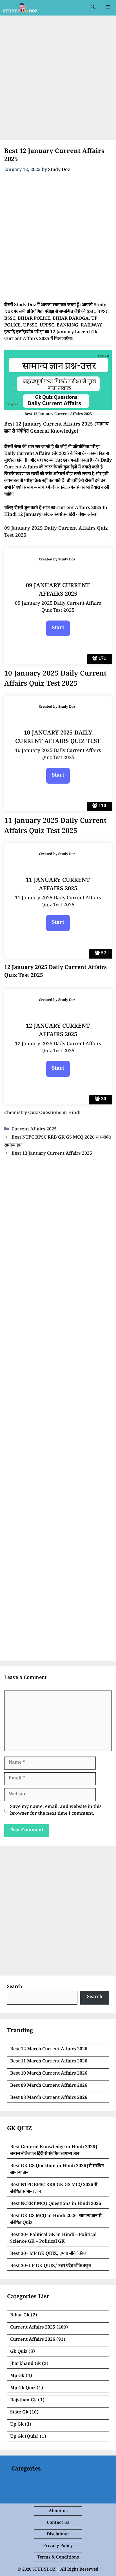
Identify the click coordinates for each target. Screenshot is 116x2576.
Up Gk (17, 2425)
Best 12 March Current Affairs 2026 (49, 2050)
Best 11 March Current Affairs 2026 (49, 2062)
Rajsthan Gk (24, 2401)
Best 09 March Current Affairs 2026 (49, 2086)
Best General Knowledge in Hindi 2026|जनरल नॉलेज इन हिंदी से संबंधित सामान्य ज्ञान (54, 2151)
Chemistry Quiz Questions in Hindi (42, 1113)
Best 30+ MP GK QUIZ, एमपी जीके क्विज (48, 2254)
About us (58, 2512)
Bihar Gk (20, 2316)
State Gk (19, 2413)
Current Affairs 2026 (33, 2340)
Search (14, 1987)
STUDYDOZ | (46, 2570)
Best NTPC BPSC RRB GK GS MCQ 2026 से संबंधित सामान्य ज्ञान (54, 2189)
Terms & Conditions (58, 2558)
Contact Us (58, 2523)
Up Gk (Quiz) (24, 2437)
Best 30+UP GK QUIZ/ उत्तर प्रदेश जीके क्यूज (51, 2266)
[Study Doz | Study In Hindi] (20, 8)
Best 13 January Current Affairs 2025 (52, 1154)
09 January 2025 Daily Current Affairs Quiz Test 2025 (56, 533)
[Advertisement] (58, 79)
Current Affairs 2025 (34, 1130)
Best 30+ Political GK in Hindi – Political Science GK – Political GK (53, 2239)
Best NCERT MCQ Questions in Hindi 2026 (56, 2204)
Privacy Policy (58, 2546)
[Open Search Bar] (93, 8)
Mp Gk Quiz (23, 2388)
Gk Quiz (19, 2352)
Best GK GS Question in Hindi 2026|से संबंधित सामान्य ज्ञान (57, 2170)
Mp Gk (17, 2376)
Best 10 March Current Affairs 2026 (49, 2074)
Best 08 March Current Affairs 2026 (49, 2098)
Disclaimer (58, 2535)
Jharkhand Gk (25, 2364)
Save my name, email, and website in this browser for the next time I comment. (56, 1811)
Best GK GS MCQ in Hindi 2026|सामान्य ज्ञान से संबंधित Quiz (56, 2220)
